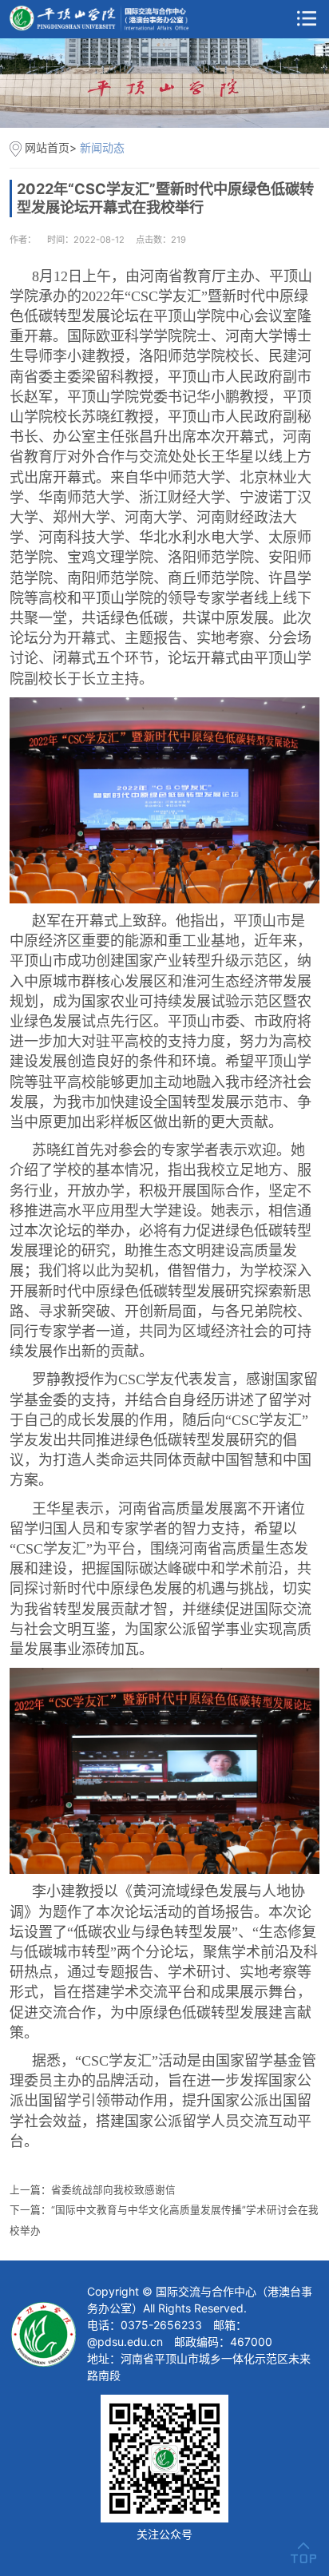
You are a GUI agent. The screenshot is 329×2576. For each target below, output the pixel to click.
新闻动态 (102, 147)
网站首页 (47, 147)
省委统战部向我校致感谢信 (113, 2190)
